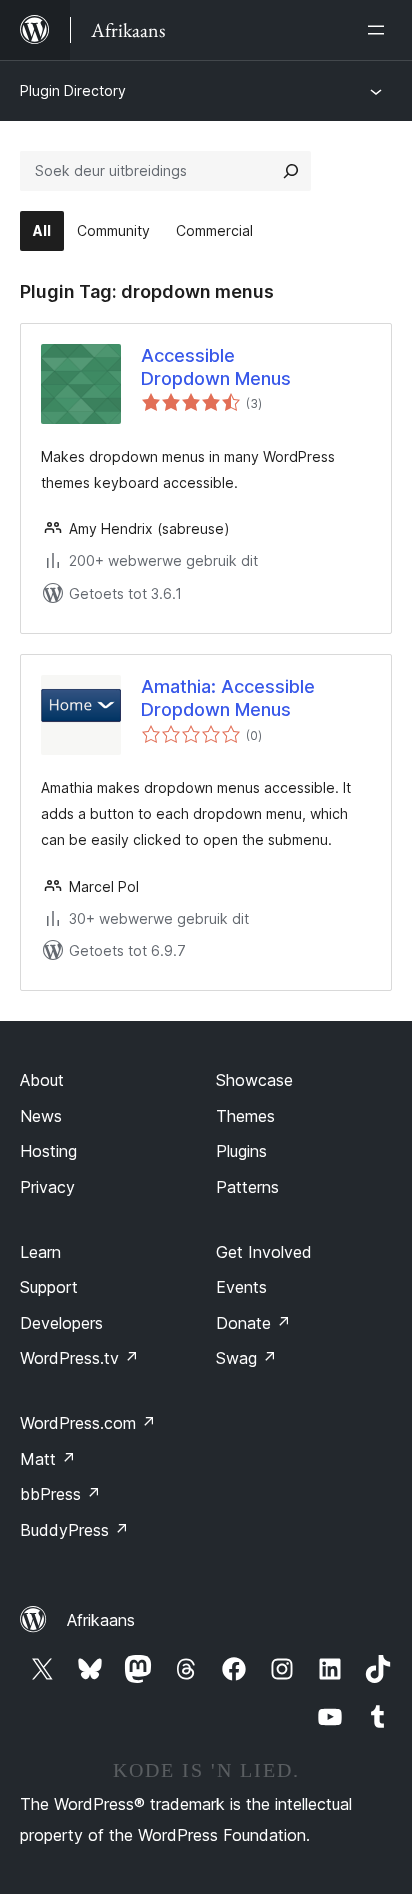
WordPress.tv (79, 1358)
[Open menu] (380, 30)
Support (49, 1287)
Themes (245, 1116)
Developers (61, 1323)
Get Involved (264, 1252)
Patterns (247, 1187)
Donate (253, 1323)
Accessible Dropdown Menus (216, 367)
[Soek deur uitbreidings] (291, 171)
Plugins (241, 1151)
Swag (246, 1358)
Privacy (47, 1187)
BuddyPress (74, 1530)
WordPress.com (88, 1423)
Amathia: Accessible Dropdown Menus (228, 698)
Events (241, 1287)
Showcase (254, 1080)
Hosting (48, 1151)
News (41, 1116)
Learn (40, 1252)
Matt (48, 1459)
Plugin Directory (73, 90)
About (42, 1080)
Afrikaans (101, 1620)
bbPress (60, 1494)
